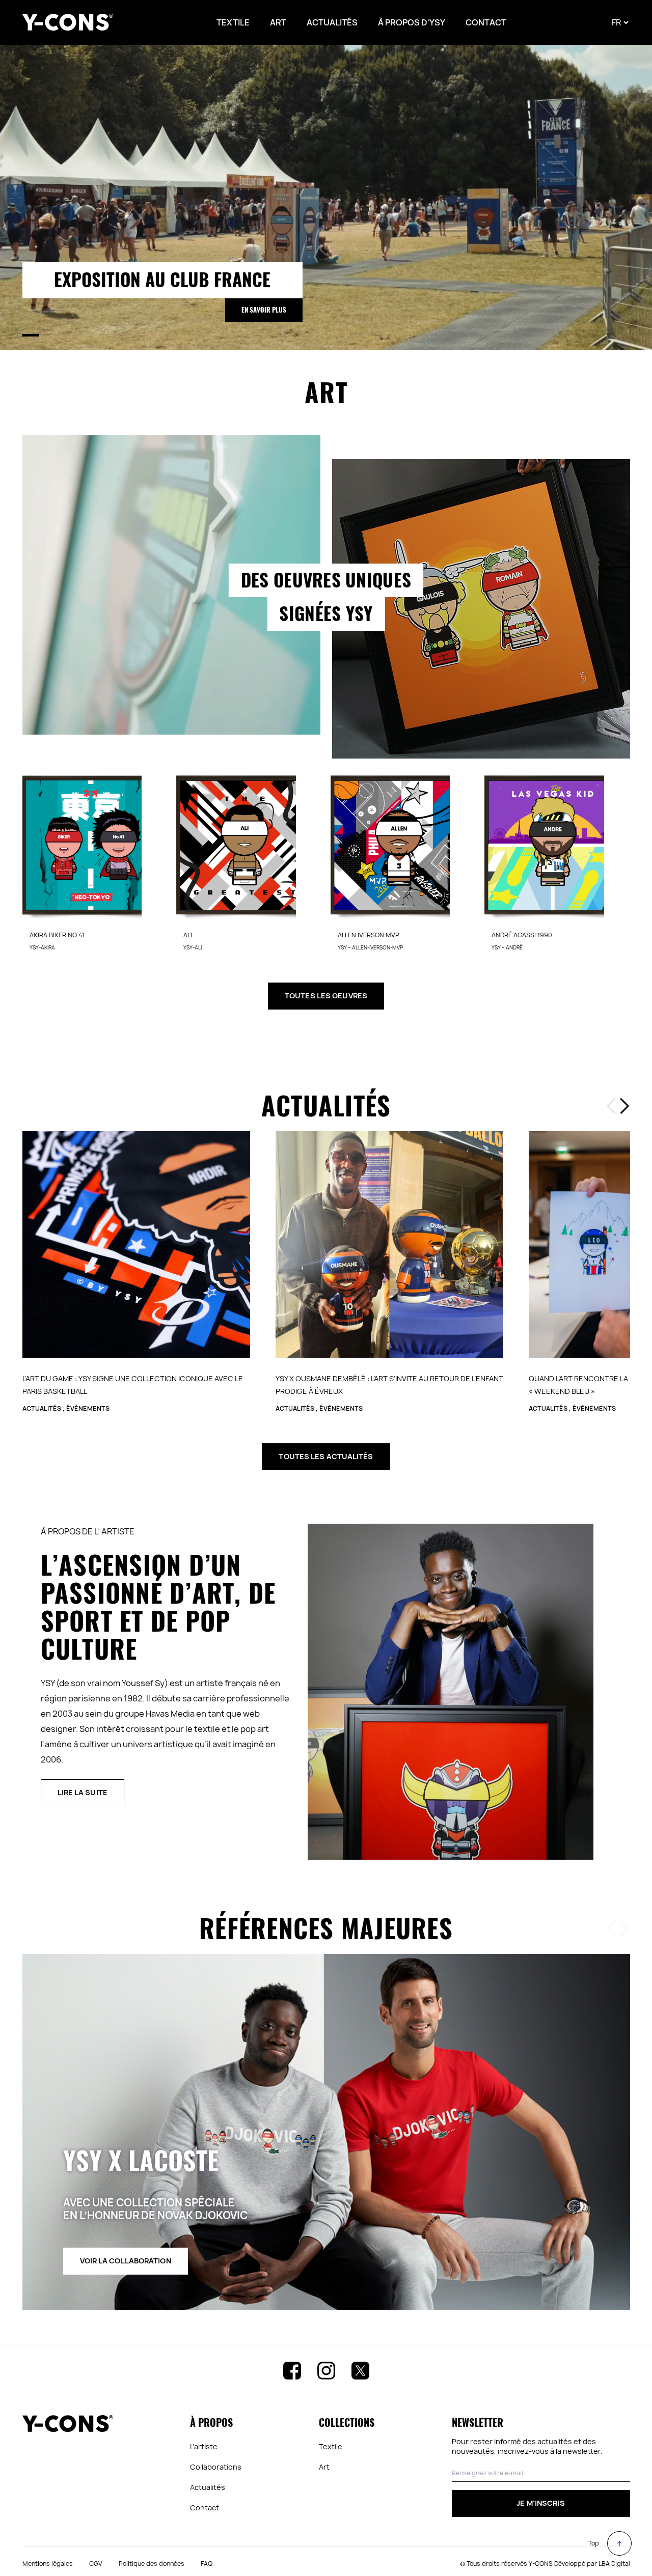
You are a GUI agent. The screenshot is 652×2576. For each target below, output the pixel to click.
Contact (205, 2517)
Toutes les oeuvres (326, 1005)
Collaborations (216, 2476)
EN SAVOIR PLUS (264, 310)
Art (324, 2476)
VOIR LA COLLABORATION (126, 2270)
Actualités (208, 2497)
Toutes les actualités (326, 1466)
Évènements (88, 1418)
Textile (331, 2456)
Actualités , (44, 1418)
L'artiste (204, 2456)
